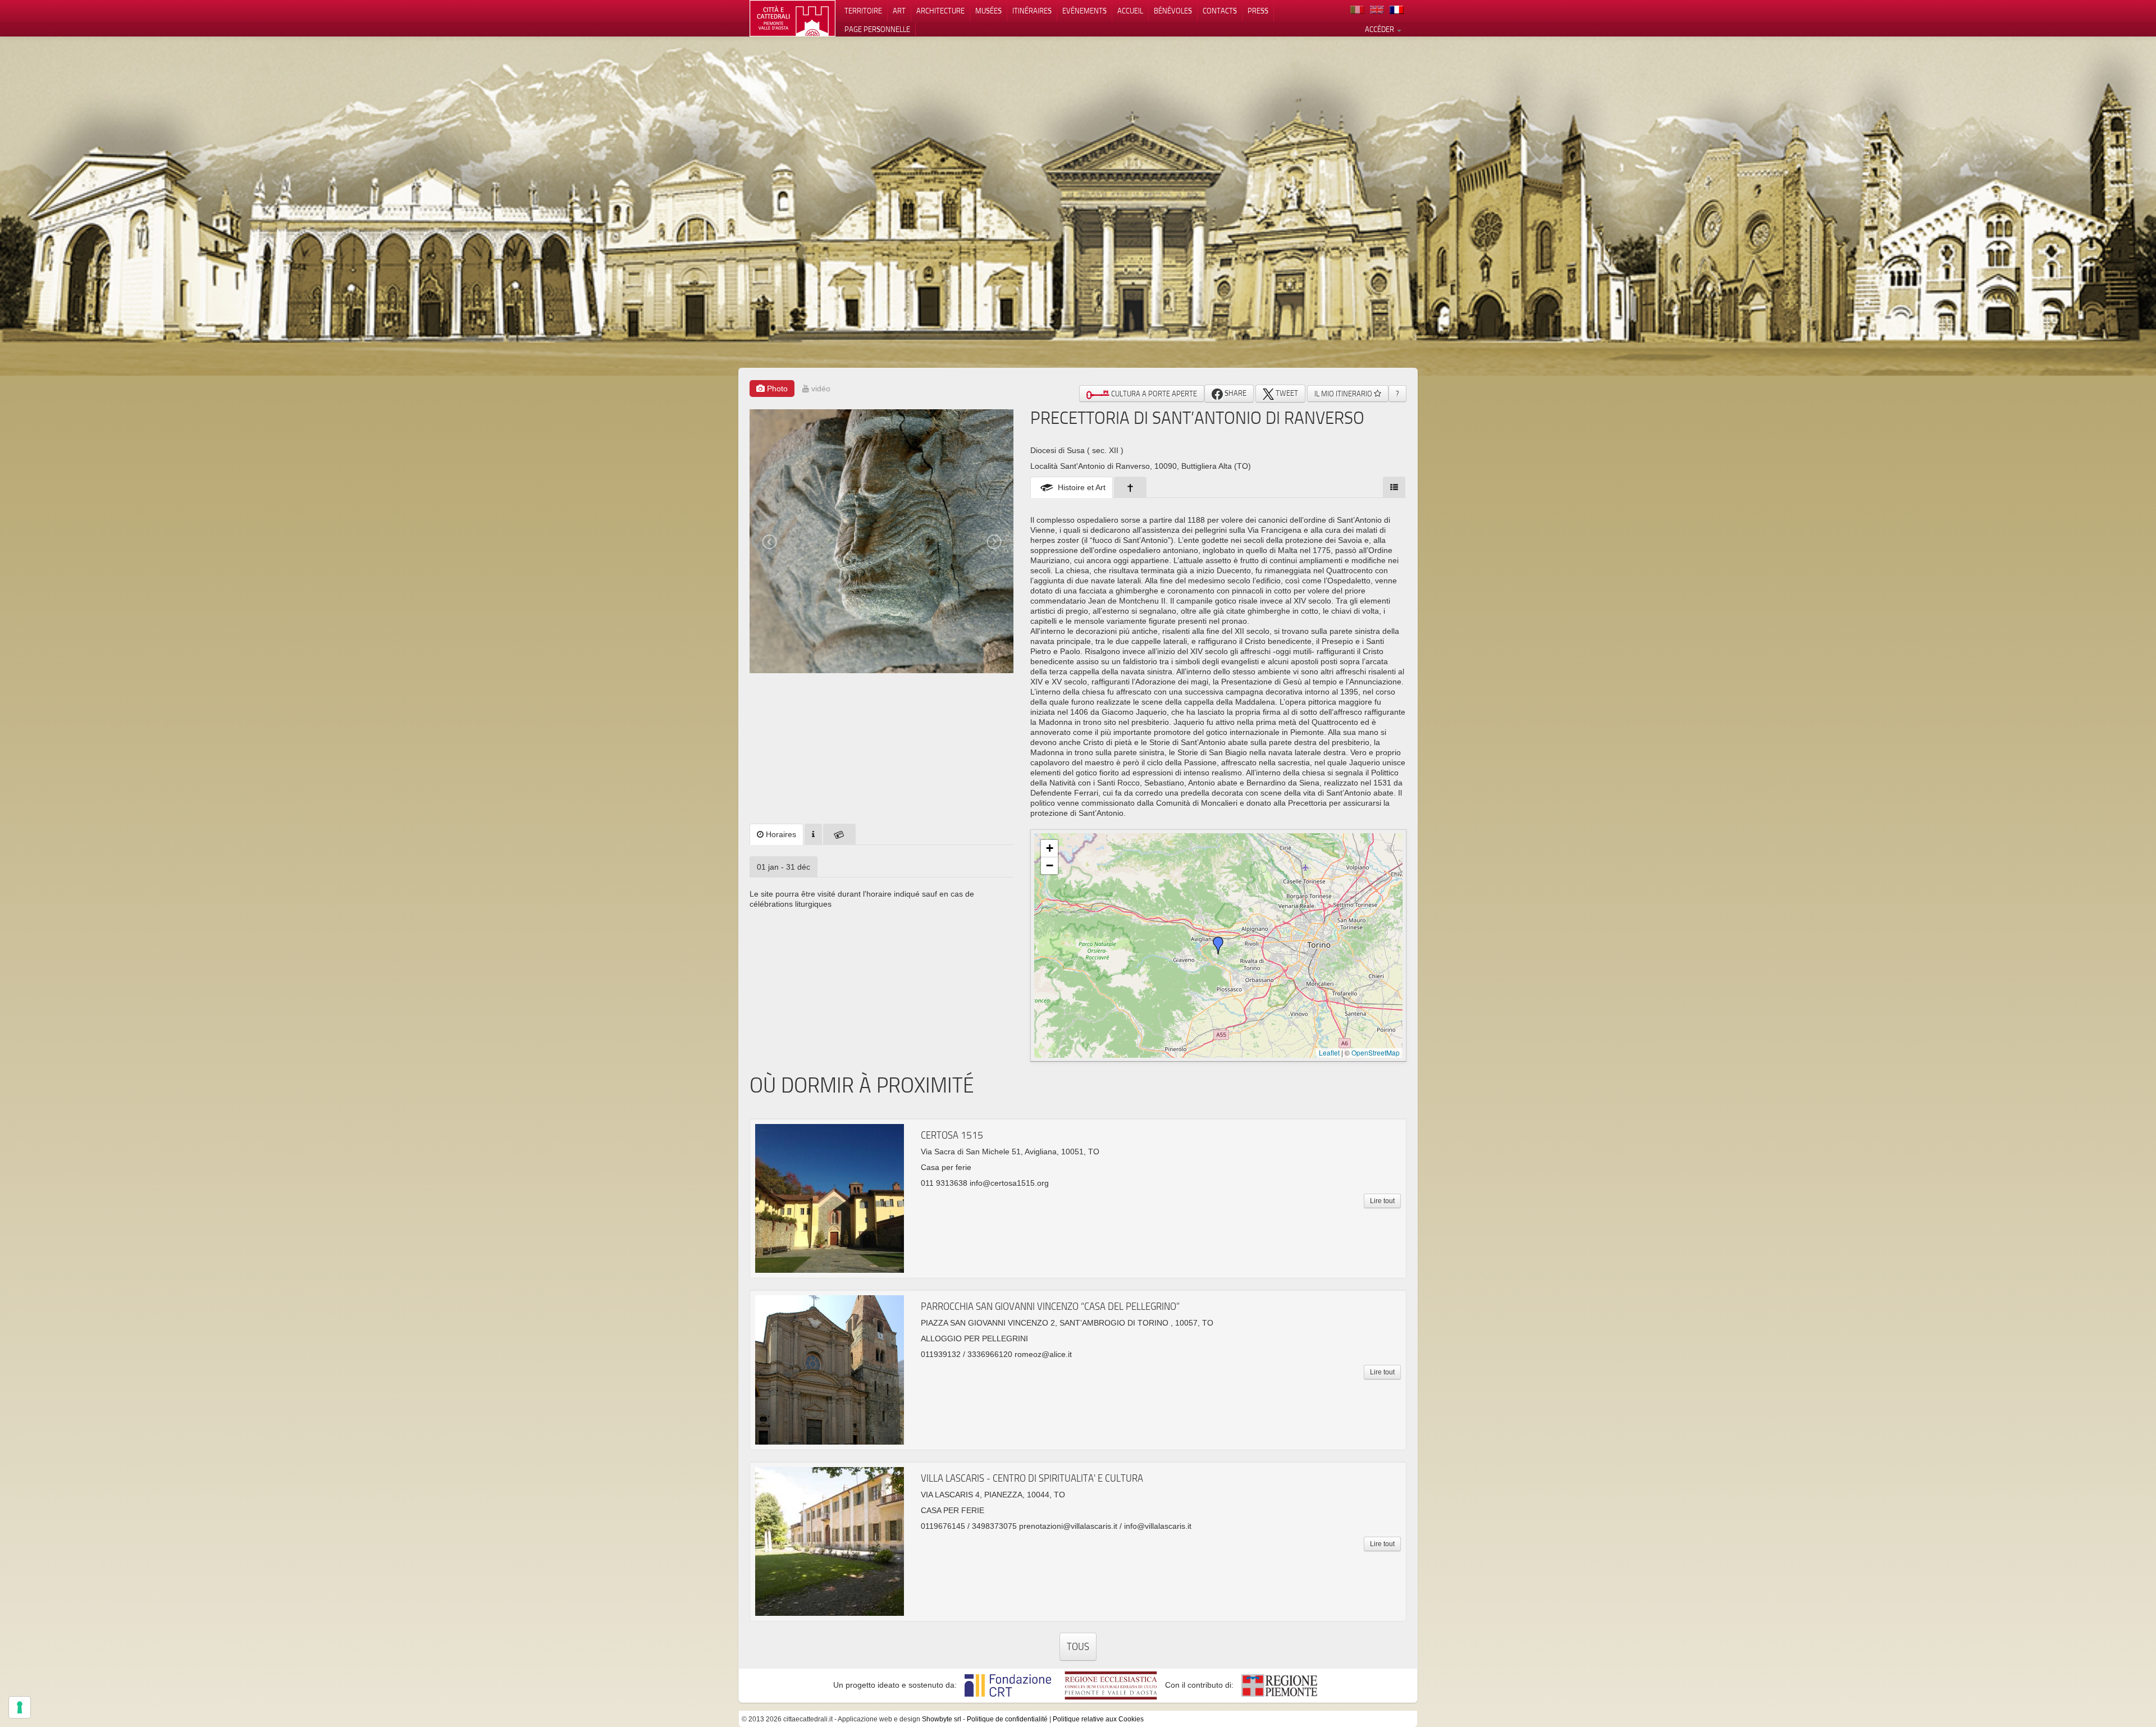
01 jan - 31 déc (784, 867)
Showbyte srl (942, 1719)
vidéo (820, 389)
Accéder (1380, 29)
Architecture (940, 11)
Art (899, 11)
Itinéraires (1032, 11)
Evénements (1084, 11)
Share (1235, 393)
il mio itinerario (1344, 394)
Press (1258, 11)
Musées (988, 11)
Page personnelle (877, 29)
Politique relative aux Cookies (1098, 1719)
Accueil (1130, 11)
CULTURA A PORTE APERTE (1153, 394)
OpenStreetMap (1376, 1052)
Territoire (863, 11)
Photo (776, 389)
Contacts (1220, 11)
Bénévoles (1173, 11)
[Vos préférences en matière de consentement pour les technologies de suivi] (20, 1707)
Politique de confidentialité (1007, 1719)
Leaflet (1329, 1052)
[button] (1218, 945)
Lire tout (1382, 1201)
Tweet (1286, 393)
